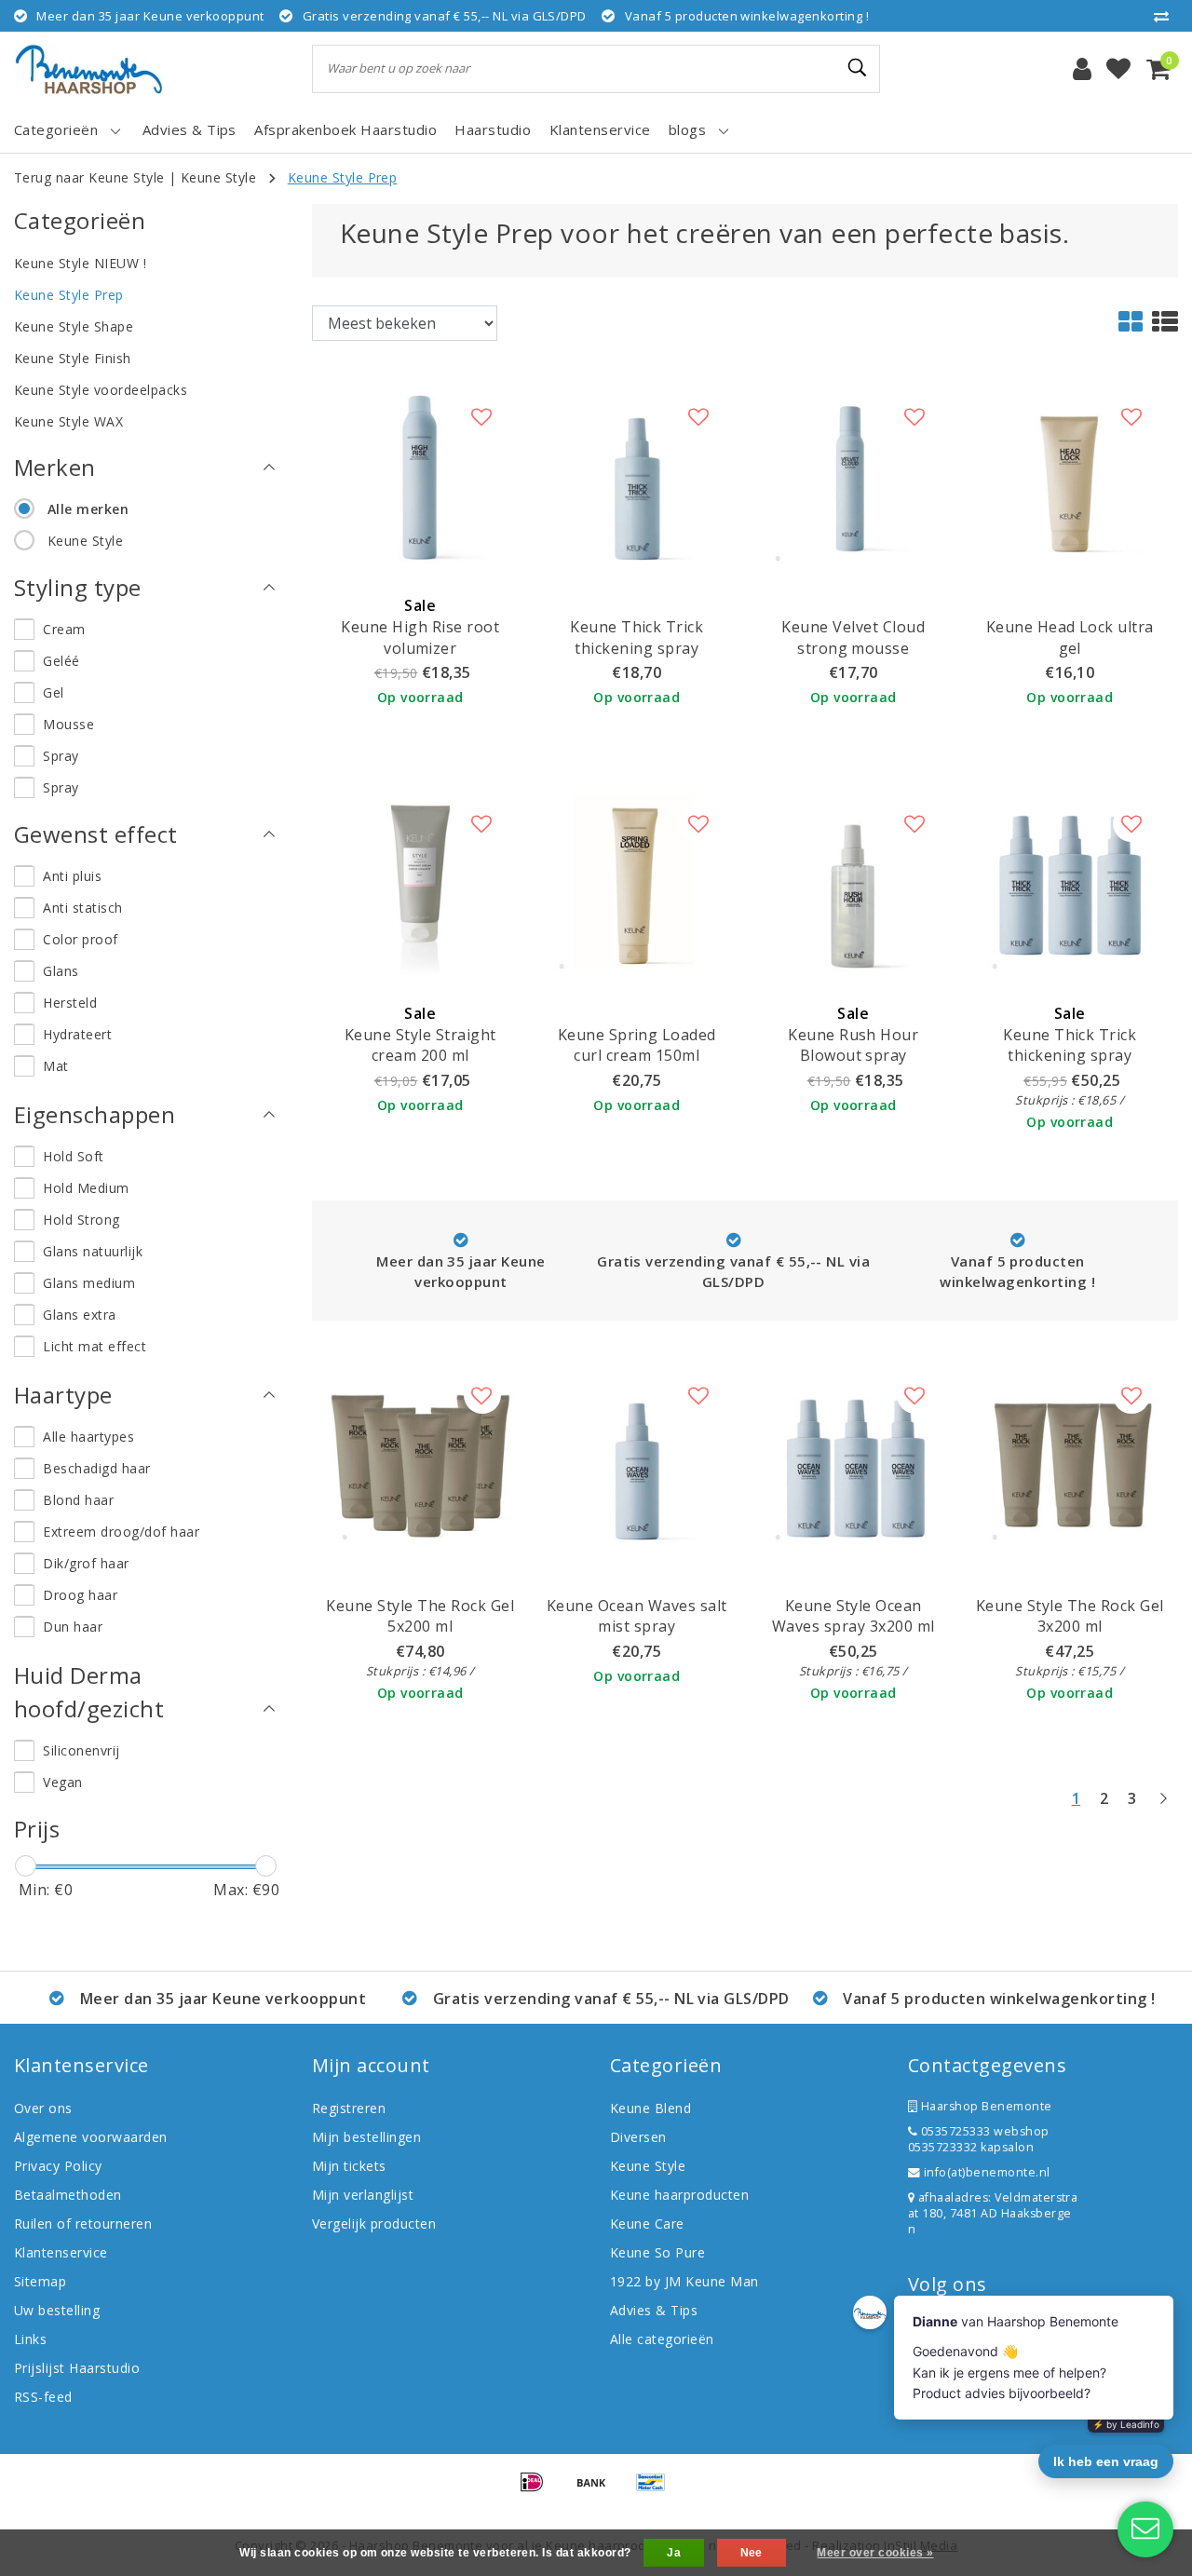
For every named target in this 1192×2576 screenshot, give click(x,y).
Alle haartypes (88, 1437)
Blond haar (78, 1500)
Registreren (349, 2108)
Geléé (61, 661)
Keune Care (647, 2223)
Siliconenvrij (81, 1750)
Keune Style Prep (343, 177)
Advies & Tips (654, 2310)
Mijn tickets (349, 2166)
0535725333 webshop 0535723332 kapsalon (979, 2139)
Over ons (43, 2108)
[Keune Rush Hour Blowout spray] (853, 884)
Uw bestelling (57, 2310)
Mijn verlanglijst (363, 2195)
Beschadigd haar (96, 1468)
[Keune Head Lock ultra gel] (1070, 476)
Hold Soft (73, 1156)
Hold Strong (81, 1220)
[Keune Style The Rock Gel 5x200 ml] (420, 1455)
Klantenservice (61, 2252)
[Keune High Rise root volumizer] (420, 476)
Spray (61, 756)
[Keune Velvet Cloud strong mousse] (853, 476)
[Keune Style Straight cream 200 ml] (420, 884)
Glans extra (79, 1315)
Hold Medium (86, 1188)
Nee (752, 2553)
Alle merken (88, 509)
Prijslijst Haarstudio (77, 2368)
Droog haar (80, 1595)
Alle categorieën (662, 2339)
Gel (53, 692)
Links (30, 2339)
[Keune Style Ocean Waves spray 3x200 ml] (853, 1455)
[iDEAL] (538, 2490)
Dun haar (73, 1627)
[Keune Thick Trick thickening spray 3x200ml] (1070, 884)
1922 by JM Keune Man (684, 2281)
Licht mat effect (95, 1346)
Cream (64, 629)
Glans (61, 971)
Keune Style (218, 177)
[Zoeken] (858, 68)
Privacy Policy (58, 2166)
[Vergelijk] (1166, 16)
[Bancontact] (656, 2490)
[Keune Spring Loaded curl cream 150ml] (637, 884)
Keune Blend (650, 2108)
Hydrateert (77, 1034)
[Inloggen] (1082, 69)
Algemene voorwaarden (91, 2137)
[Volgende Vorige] (1163, 1806)
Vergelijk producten (374, 2223)
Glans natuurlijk (93, 1251)
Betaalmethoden (68, 2195)
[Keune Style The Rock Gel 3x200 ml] (1070, 1455)
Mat (55, 1066)
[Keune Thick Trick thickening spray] (637, 476)
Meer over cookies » (875, 2553)
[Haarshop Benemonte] (88, 69)
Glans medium (89, 1283)
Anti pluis (72, 876)
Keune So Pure (657, 2252)
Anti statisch (82, 908)
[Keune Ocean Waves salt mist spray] (637, 1455)
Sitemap (40, 2281)
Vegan (62, 1782)
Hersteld (70, 1003)
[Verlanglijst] (1118, 69)
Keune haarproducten (679, 2195)
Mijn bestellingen (366, 2137)
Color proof (80, 939)
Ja (674, 2553)
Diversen (638, 2137)
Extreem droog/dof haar (121, 1532)
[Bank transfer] (598, 2490)
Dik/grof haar (86, 1563)
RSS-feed (43, 2397)
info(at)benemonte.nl (985, 2172)
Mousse (68, 724)
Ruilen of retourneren (83, 2223)
